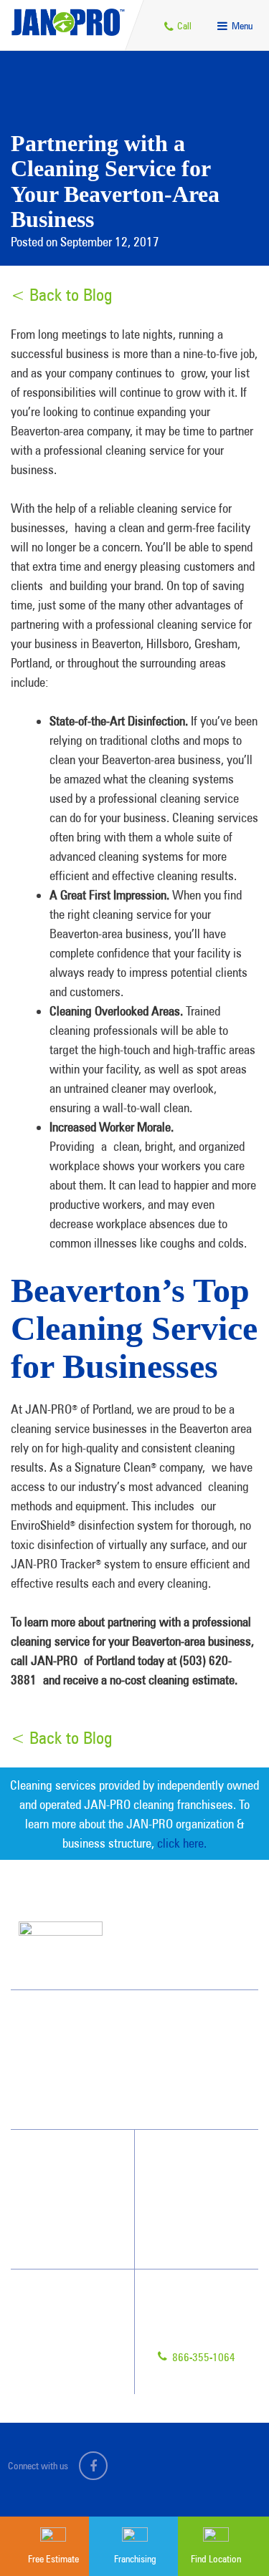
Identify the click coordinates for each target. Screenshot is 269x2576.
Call (183, 26)
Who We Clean (55, 2186)
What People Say (59, 2238)
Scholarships (186, 2238)
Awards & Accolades (202, 2186)
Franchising (55, 2326)
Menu (241, 26)
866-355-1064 (202, 2357)
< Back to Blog (61, 295)
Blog (171, 2212)
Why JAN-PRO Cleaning (72, 2161)
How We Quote (56, 2212)
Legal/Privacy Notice (72, 2352)
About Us (180, 2161)
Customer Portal (64, 2378)
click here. (182, 1843)
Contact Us (55, 2300)
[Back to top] (229, 2479)
